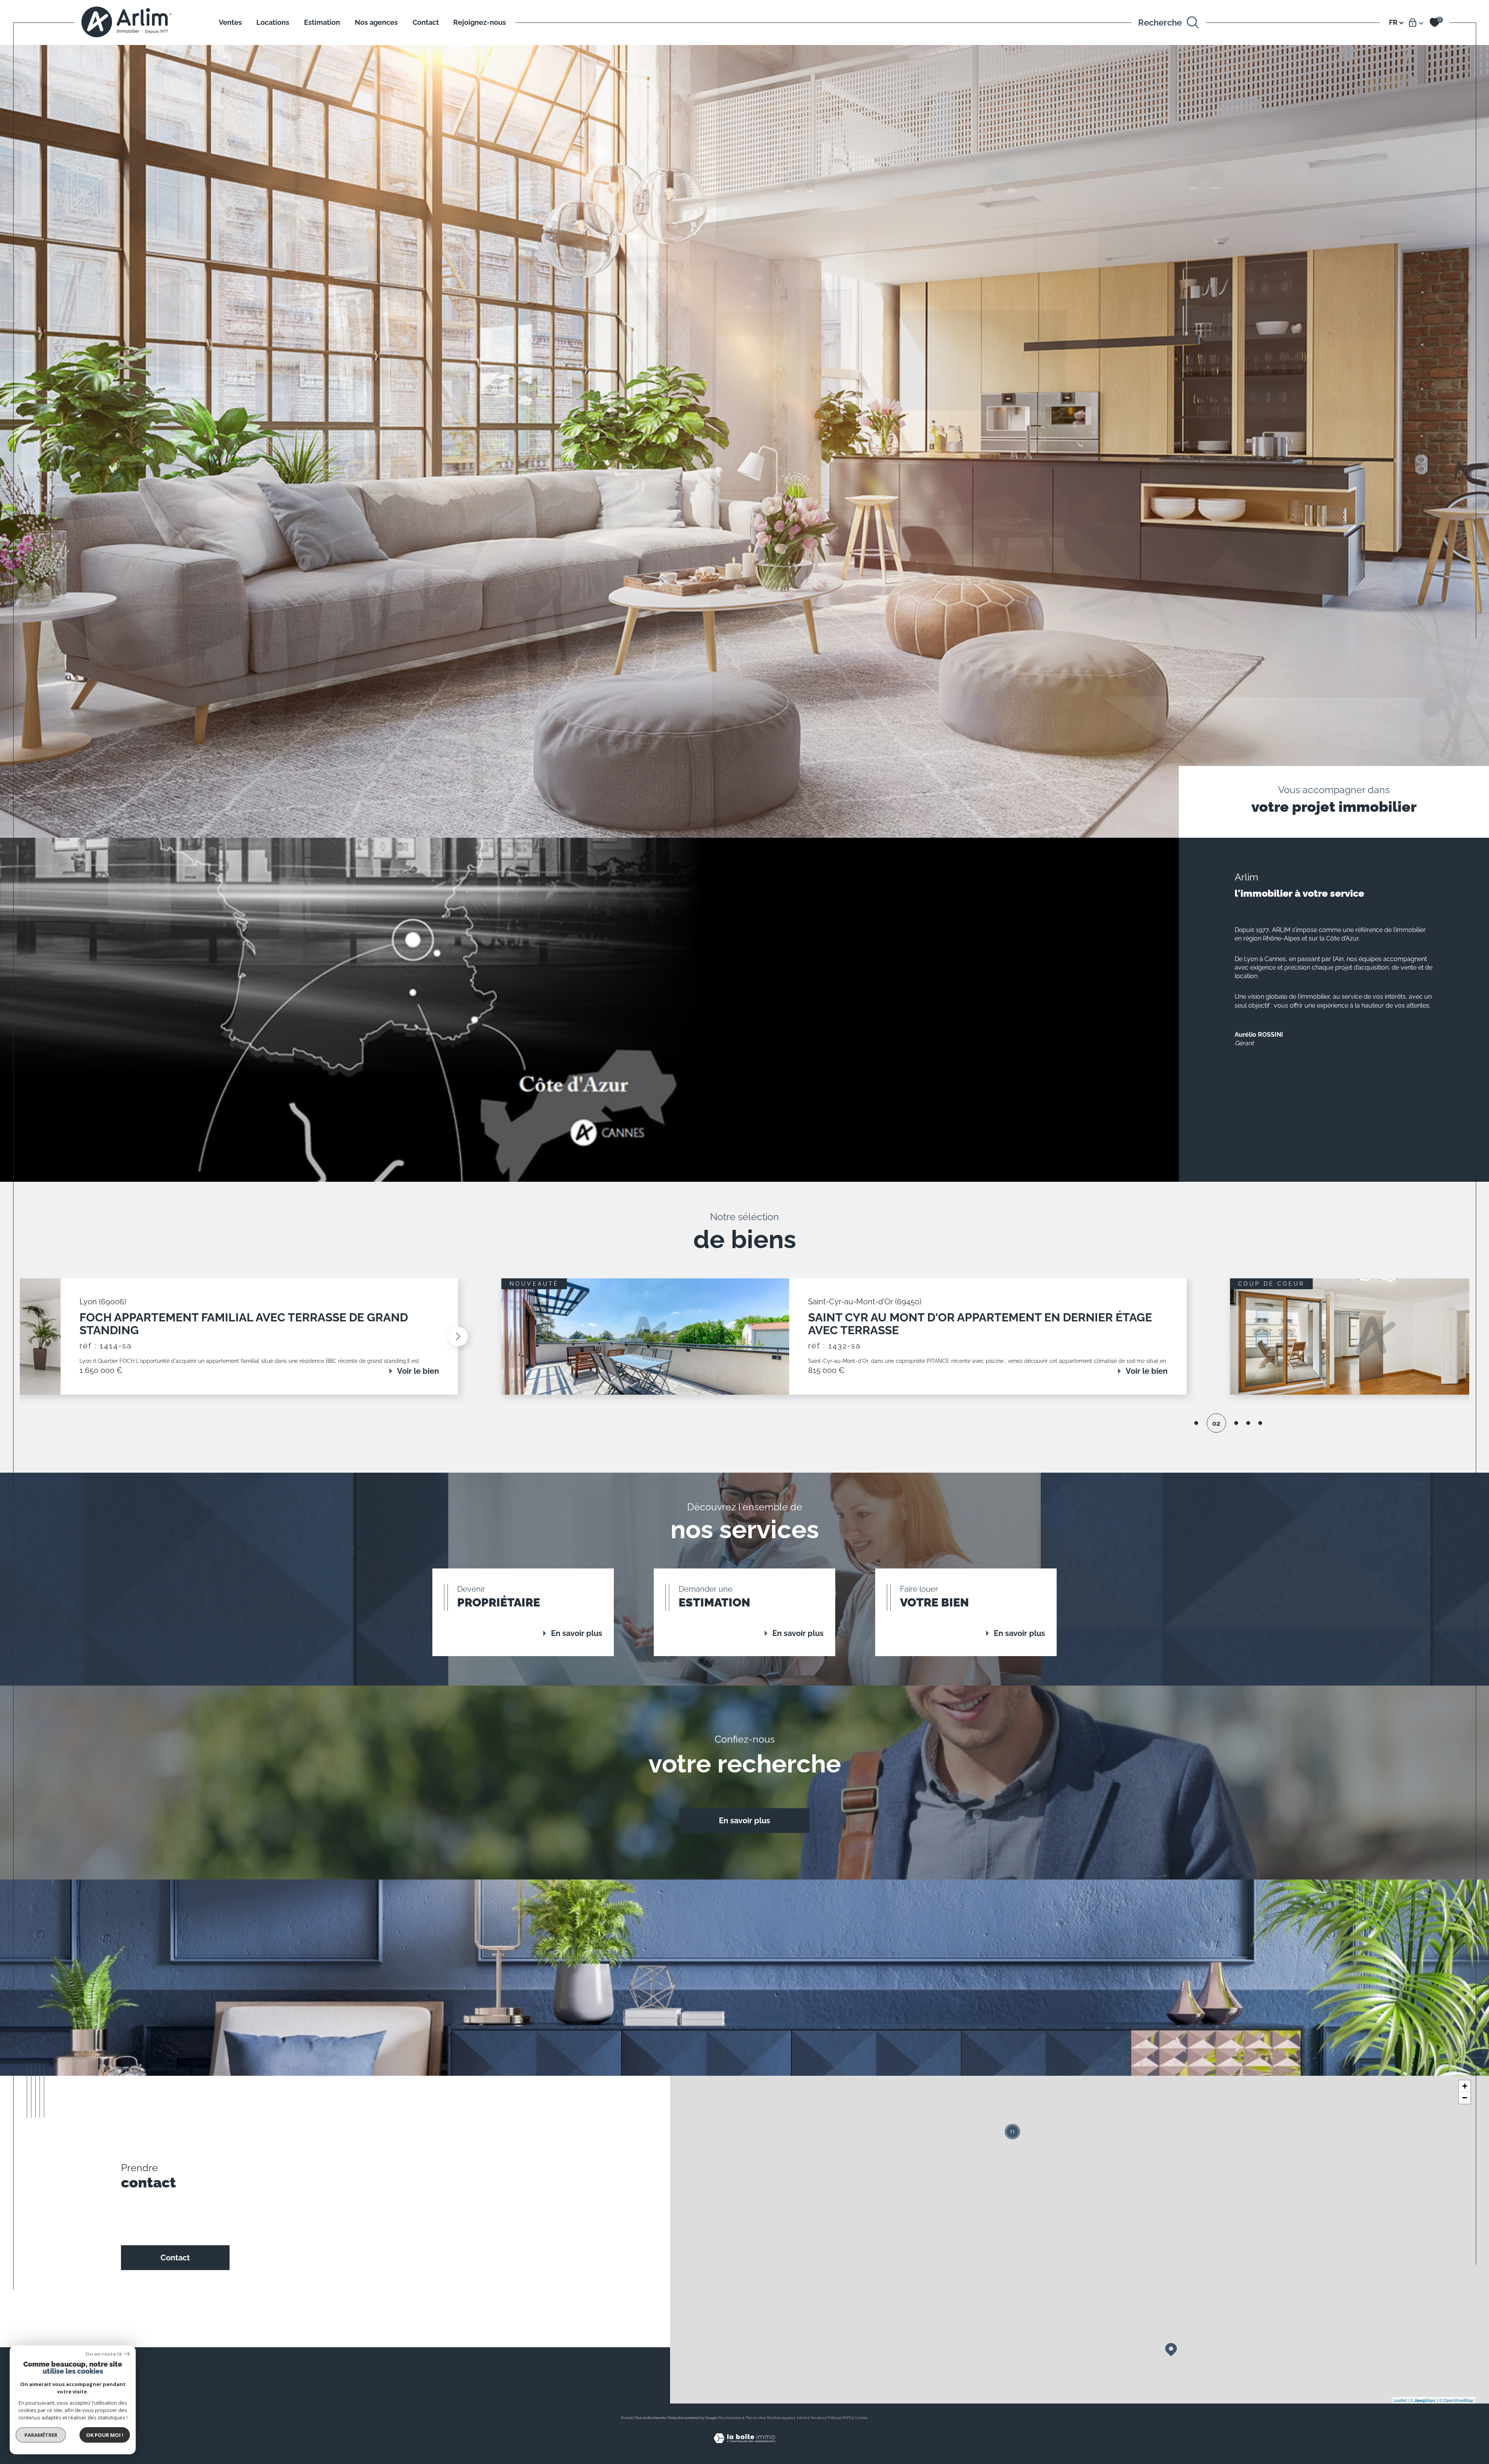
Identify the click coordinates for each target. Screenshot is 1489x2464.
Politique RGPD (840, 2418)
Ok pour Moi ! (105, 2435)
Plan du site (755, 2418)
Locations (273, 22)
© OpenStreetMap (1456, 2400)
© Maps (1423, 2400)
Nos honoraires (731, 2418)
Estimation (322, 22)
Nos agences (376, 22)
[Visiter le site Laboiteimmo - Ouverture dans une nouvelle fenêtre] (744, 2447)
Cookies (861, 2418)
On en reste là (104, 2354)
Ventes (230, 22)
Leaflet (1400, 2400)
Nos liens (817, 2418)
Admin (802, 2418)
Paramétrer (41, 2435)
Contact (426, 22)
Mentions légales (780, 2418)
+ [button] (1465, 2086)
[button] (278, 1337)
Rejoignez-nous (480, 22)
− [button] (1465, 2098)
